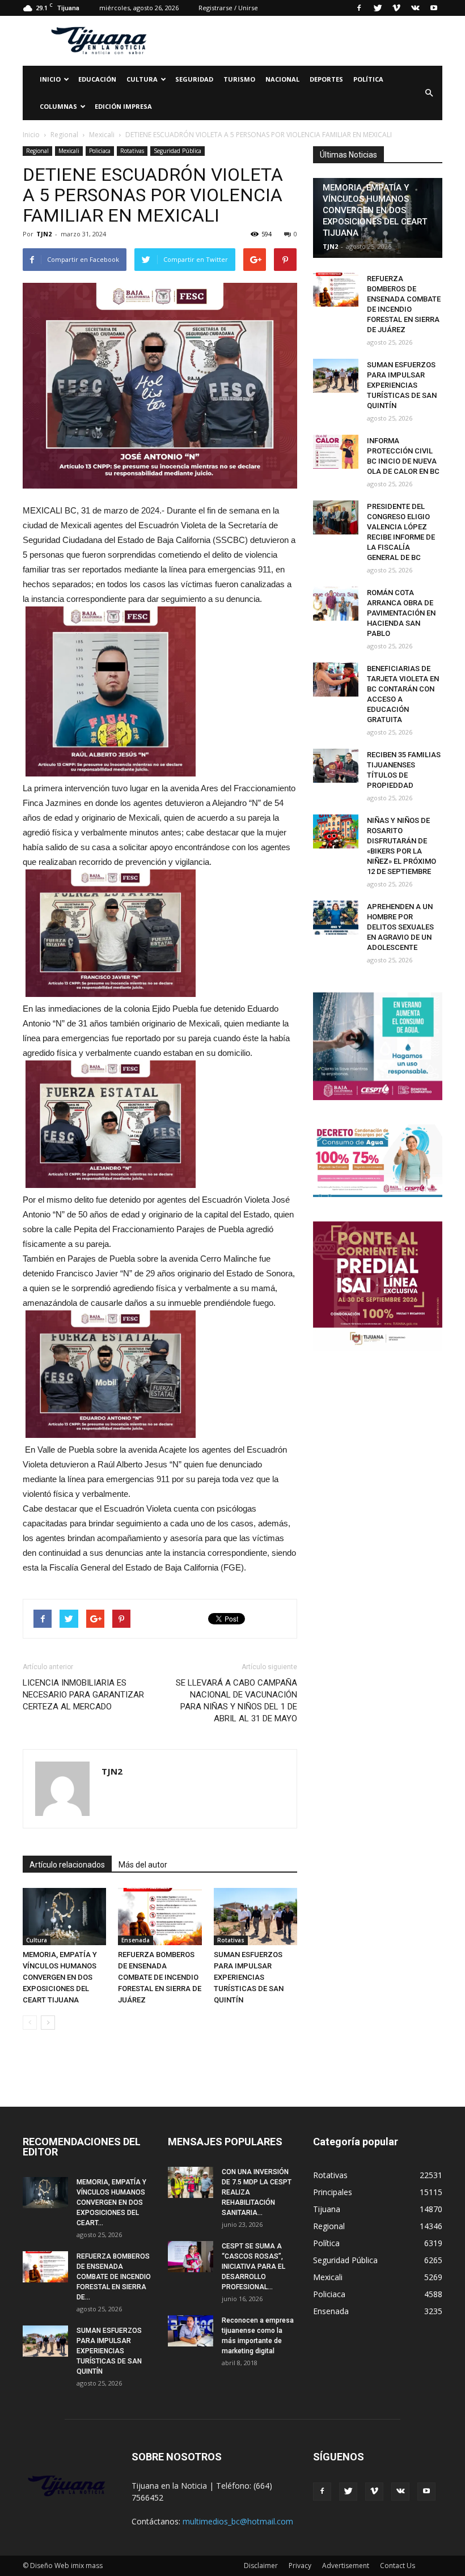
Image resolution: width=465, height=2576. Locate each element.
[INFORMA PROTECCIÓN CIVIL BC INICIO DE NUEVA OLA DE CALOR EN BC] (336, 452)
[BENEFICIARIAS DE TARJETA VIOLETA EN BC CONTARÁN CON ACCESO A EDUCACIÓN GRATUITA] (336, 680)
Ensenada (136, 1940)
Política (368, 79)
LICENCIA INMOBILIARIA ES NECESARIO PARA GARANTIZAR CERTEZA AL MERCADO (83, 1695)
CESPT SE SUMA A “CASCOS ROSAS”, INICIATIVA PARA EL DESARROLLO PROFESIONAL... (253, 2267)
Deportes (326, 79)
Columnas (58, 106)
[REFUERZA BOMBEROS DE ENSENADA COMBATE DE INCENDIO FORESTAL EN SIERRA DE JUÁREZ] (160, 1917)
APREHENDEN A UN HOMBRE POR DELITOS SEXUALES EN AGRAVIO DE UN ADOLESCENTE (400, 927)
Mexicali (69, 151)
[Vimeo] (396, 8)
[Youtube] (434, 8)
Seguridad (194, 79)
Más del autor (143, 1865)
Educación (97, 79)
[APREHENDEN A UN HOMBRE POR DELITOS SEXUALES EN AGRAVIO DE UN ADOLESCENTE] (336, 918)
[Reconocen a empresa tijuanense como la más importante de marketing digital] (191, 2331)
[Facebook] (359, 8)
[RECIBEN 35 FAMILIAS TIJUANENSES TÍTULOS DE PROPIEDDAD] (336, 766)
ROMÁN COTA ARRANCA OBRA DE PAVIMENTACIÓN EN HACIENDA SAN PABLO (401, 613)
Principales (333, 2192)
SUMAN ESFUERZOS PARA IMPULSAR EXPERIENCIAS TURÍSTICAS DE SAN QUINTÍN (249, 1977)
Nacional (282, 79)
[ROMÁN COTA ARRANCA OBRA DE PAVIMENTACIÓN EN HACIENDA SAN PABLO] (336, 604)
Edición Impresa (123, 106)
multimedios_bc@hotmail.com (238, 2521)
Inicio (50, 79)
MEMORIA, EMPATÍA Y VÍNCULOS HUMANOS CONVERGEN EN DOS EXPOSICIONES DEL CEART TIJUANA (60, 1977)
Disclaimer (261, 2566)
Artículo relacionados (67, 1865)
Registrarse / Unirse (228, 8)
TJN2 (44, 234)
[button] (429, 93)
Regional (37, 151)
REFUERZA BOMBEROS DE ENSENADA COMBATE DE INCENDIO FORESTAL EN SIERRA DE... (114, 2277)
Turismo (239, 79)
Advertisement (346, 2566)
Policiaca (100, 151)
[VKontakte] (415, 8)
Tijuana (327, 2209)
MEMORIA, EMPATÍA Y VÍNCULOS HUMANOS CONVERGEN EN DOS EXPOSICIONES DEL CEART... (111, 2202)
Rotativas (132, 151)
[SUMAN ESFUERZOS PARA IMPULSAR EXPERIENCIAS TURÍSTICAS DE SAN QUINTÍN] (255, 1917)
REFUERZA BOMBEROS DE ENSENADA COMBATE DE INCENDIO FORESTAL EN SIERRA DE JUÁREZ (160, 1977)
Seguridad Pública (177, 151)
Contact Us (398, 2566)
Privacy (300, 2566)
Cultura (37, 1940)
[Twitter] (378, 8)
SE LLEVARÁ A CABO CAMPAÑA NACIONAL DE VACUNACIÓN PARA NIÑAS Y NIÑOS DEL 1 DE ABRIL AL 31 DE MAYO (236, 1701)
